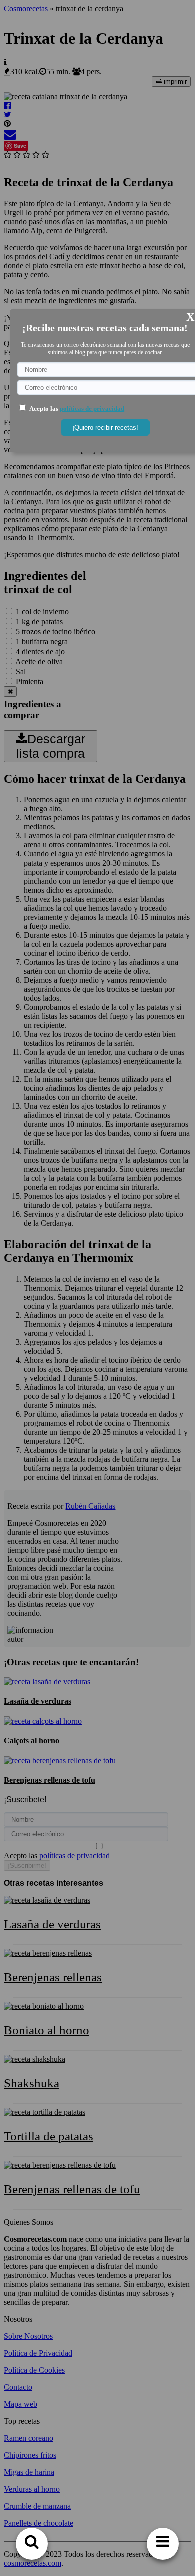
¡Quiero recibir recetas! (105, 427)
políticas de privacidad (92, 408)
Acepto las (77, 408)
